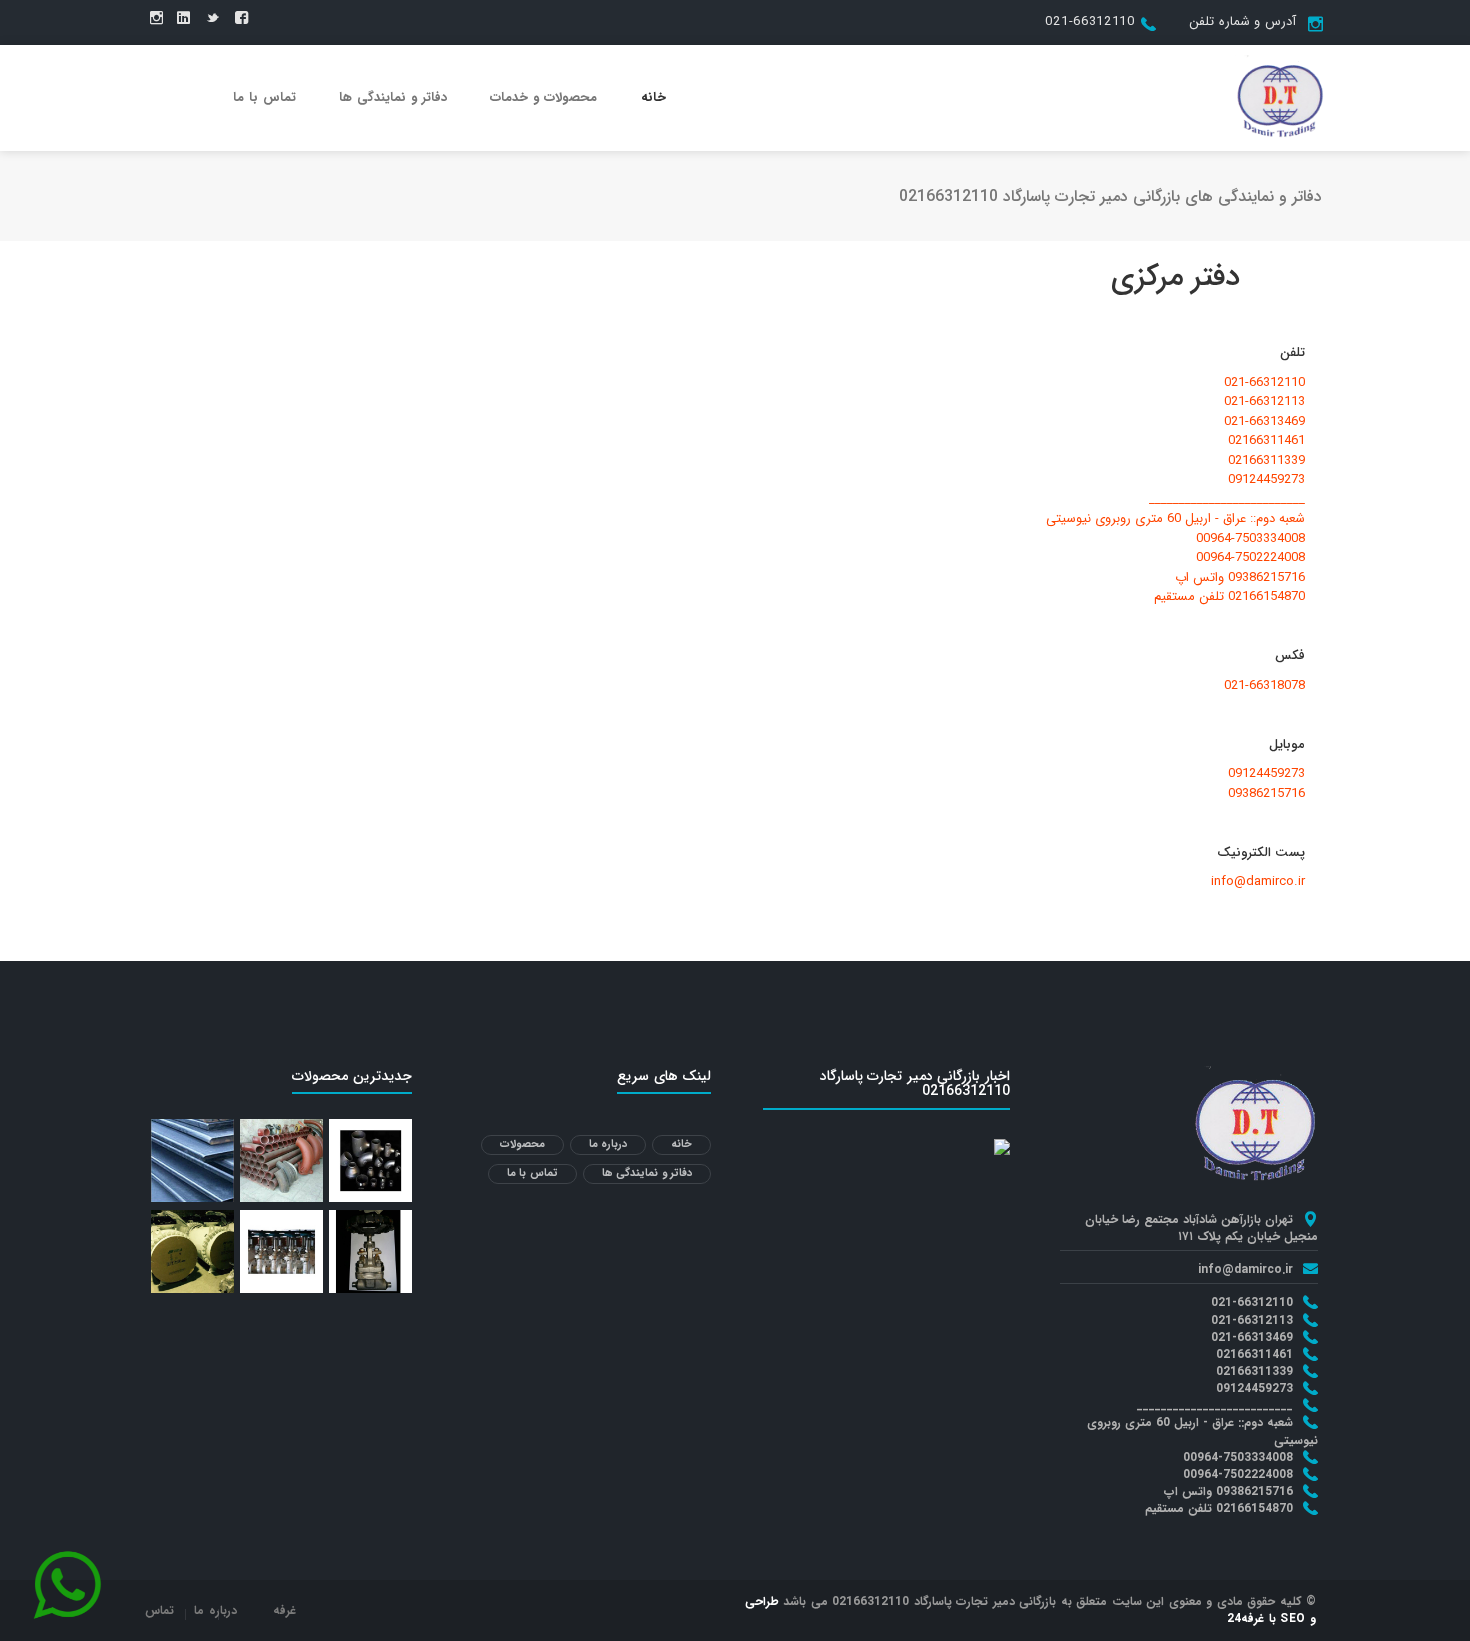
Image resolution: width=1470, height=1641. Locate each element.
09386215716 (1266, 794)
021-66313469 (1264, 422)
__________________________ (1227, 500)
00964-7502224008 (1250, 558)
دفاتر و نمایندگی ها (393, 97)
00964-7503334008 (1250, 539)
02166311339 (1266, 461)
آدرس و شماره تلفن (1242, 21)
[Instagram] (156, 19)
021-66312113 (1264, 402)
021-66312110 (1089, 21)
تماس (159, 1610)
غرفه (284, 1610)
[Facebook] (241, 19)
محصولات (522, 1144)
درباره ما (608, 1144)
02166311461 (1266, 441)
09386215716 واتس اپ (1240, 578)
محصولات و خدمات (543, 97)
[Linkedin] (183, 19)
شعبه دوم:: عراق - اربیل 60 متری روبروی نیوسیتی (1175, 519)
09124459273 (1266, 480)
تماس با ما (264, 97)
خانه (653, 97)
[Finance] (1280, 97)
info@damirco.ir (1258, 882)
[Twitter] (212, 19)
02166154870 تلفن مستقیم (1229, 597)
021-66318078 (1264, 686)
